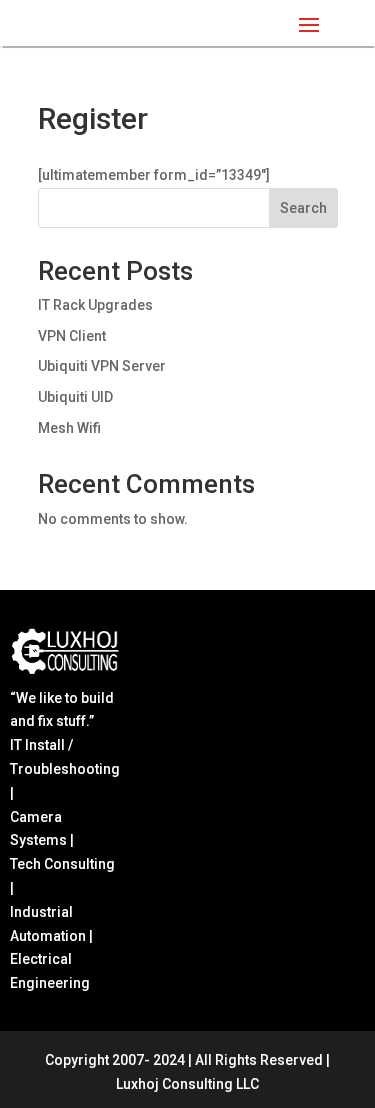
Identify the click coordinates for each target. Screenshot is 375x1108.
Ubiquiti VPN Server (102, 366)
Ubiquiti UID (75, 397)
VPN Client (72, 336)
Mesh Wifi (69, 428)
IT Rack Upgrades (95, 305)
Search (303, 208)
